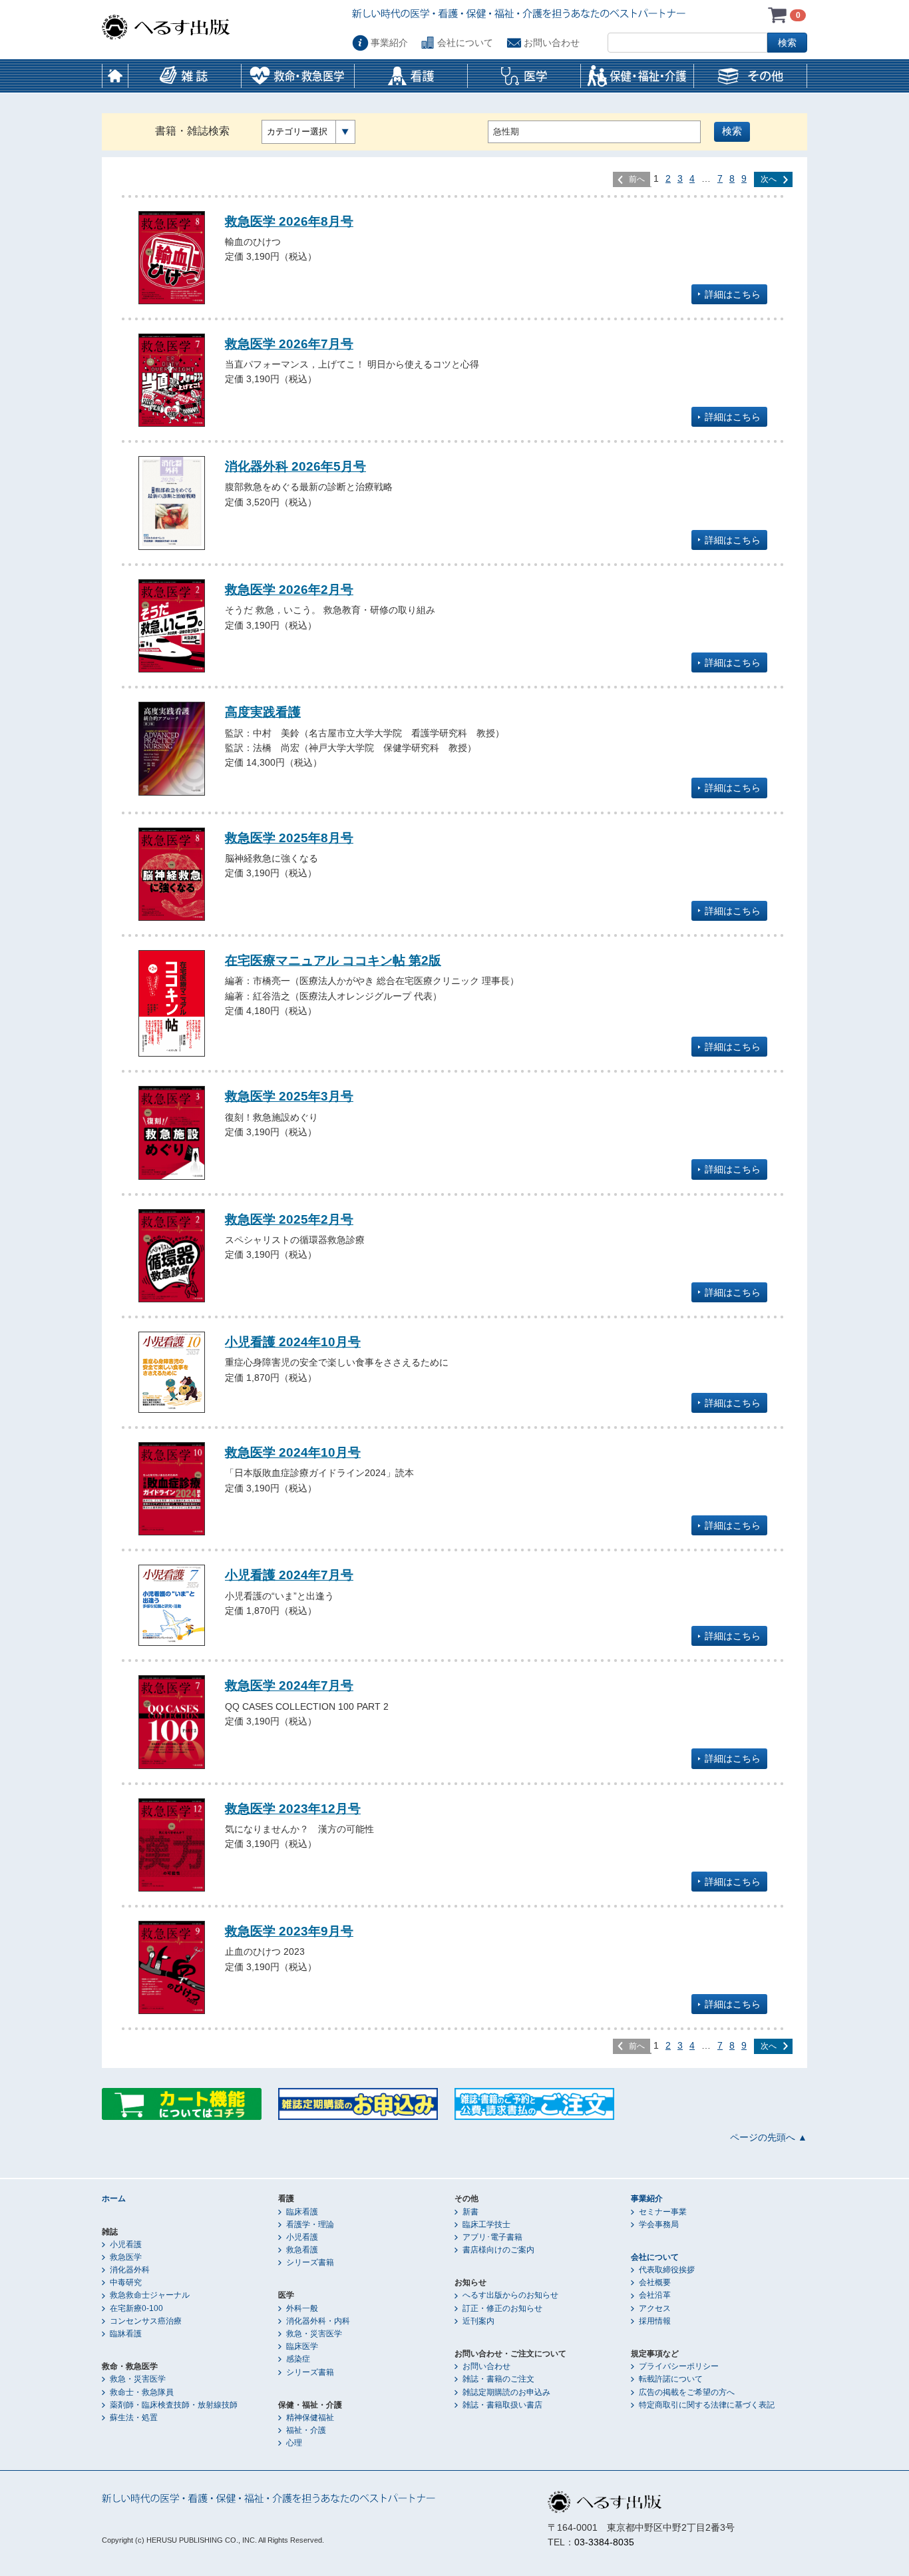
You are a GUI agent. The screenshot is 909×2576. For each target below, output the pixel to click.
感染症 (298, 2359)
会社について (465, 43)
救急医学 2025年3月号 (289, 1096)
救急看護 (302, 2250)
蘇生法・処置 (134, 2418)
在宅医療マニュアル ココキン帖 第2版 (333, 960)
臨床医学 (302, 2346)
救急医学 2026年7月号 (289, 344)
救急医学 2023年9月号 (289, 1931)
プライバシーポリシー (679, 2366)
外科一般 (302, 2308)
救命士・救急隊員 (142, 2392)
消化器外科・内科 (318, 2321)
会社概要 (655, 2282)
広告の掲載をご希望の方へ (687, 2392)
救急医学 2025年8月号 (289, 838)
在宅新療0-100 (136, 2308)
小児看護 (126, 2244)
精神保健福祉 (310, 2418)
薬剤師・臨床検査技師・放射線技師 (174, 2405)
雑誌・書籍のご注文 (498, 2379)
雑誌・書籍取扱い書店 (502, 2405)
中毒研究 (126, 2282)
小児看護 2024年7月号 (289, 1575)
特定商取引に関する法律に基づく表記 (707, 2405)
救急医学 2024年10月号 (293, 1452)
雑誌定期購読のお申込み (506, 2392)
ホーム (115, 76)
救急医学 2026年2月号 (289, 589)
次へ (769, 179)
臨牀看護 (126, 2334)
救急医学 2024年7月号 (289, 1685)
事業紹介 (389, 43)
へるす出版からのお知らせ (510, 2295)
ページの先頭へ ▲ (769, 2137)
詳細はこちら (733, 294)
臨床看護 (302, 2212)
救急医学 (126, 2257)
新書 (470, 2212)
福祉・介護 (306, 2430)
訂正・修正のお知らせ (502, 2308)
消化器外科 (130, 2270)
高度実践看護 (263, 712)
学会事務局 (659, 2224)
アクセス (655, 2308)
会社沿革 (655, 2295)
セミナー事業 (663, 2212)
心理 (294, 2443)
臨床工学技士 (486, 2224)
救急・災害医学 (138, 2379)
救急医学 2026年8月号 (289, 221)
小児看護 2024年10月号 (293, 1342)
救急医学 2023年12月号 (293, 1808)
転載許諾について (671, 2379)
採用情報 (655, 2321)
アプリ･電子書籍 (492, 2237)
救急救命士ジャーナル (150, 2295)
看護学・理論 (310, 2224)
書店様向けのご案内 (498, 2250)
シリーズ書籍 (310, 2262)
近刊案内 (478, 2321)
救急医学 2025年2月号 (289, 1219)
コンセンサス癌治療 (146, 2321)
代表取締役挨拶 (667, 2270)
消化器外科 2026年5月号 (295, 466)
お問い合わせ (552, 43)
